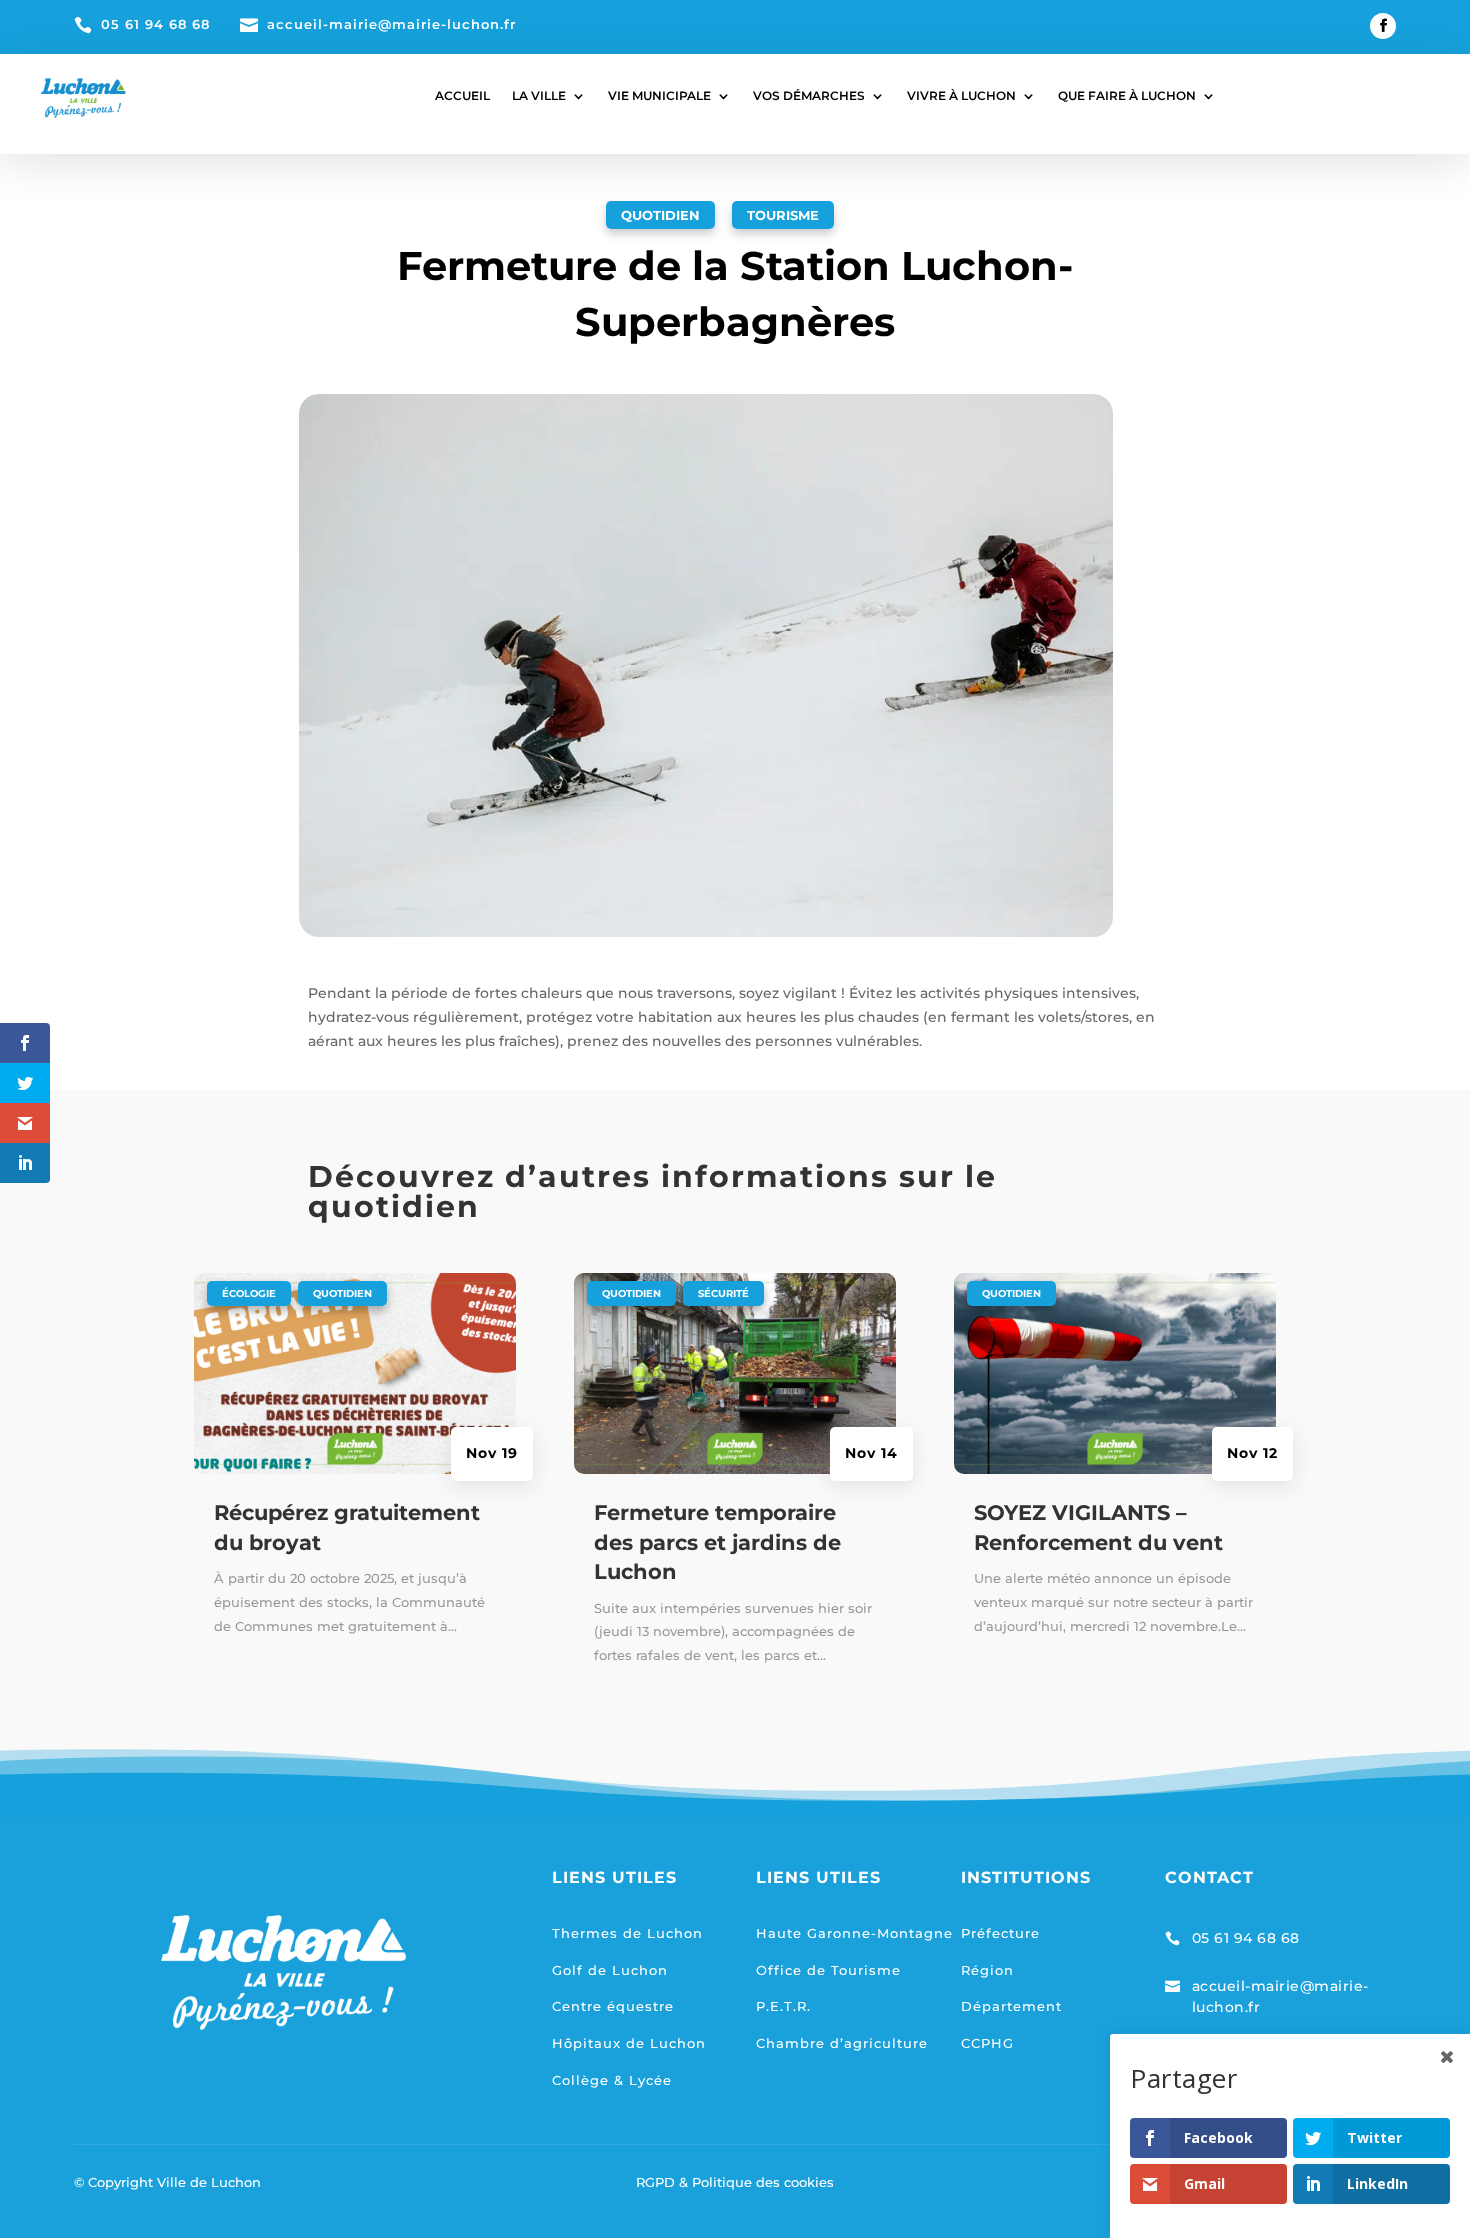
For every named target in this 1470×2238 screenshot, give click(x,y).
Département (1011, 2006)
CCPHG (987, 2043)
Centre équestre (613, 2006)
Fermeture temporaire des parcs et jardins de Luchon (717, 1542)
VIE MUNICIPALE (659, 96)
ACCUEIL (462, 96)
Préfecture (1000, 1933)
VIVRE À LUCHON (961, 96)
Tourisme (783, 215)
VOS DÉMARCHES (809, 96)
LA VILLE (539, 96)
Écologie (249, 1293)
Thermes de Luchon (627, 1933)
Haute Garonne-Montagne (854, 1933)
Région (987, 1970)
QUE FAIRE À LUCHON (1127, 96)
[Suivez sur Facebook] (1383, 26)
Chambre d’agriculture (842, 2043)
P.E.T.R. (783, 2006)
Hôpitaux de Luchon (629, 2043)
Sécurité (723, 1293)
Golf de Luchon (610, 1970)
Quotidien (660, 215)
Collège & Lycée (612, 2080)
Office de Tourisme (828, 1970)
